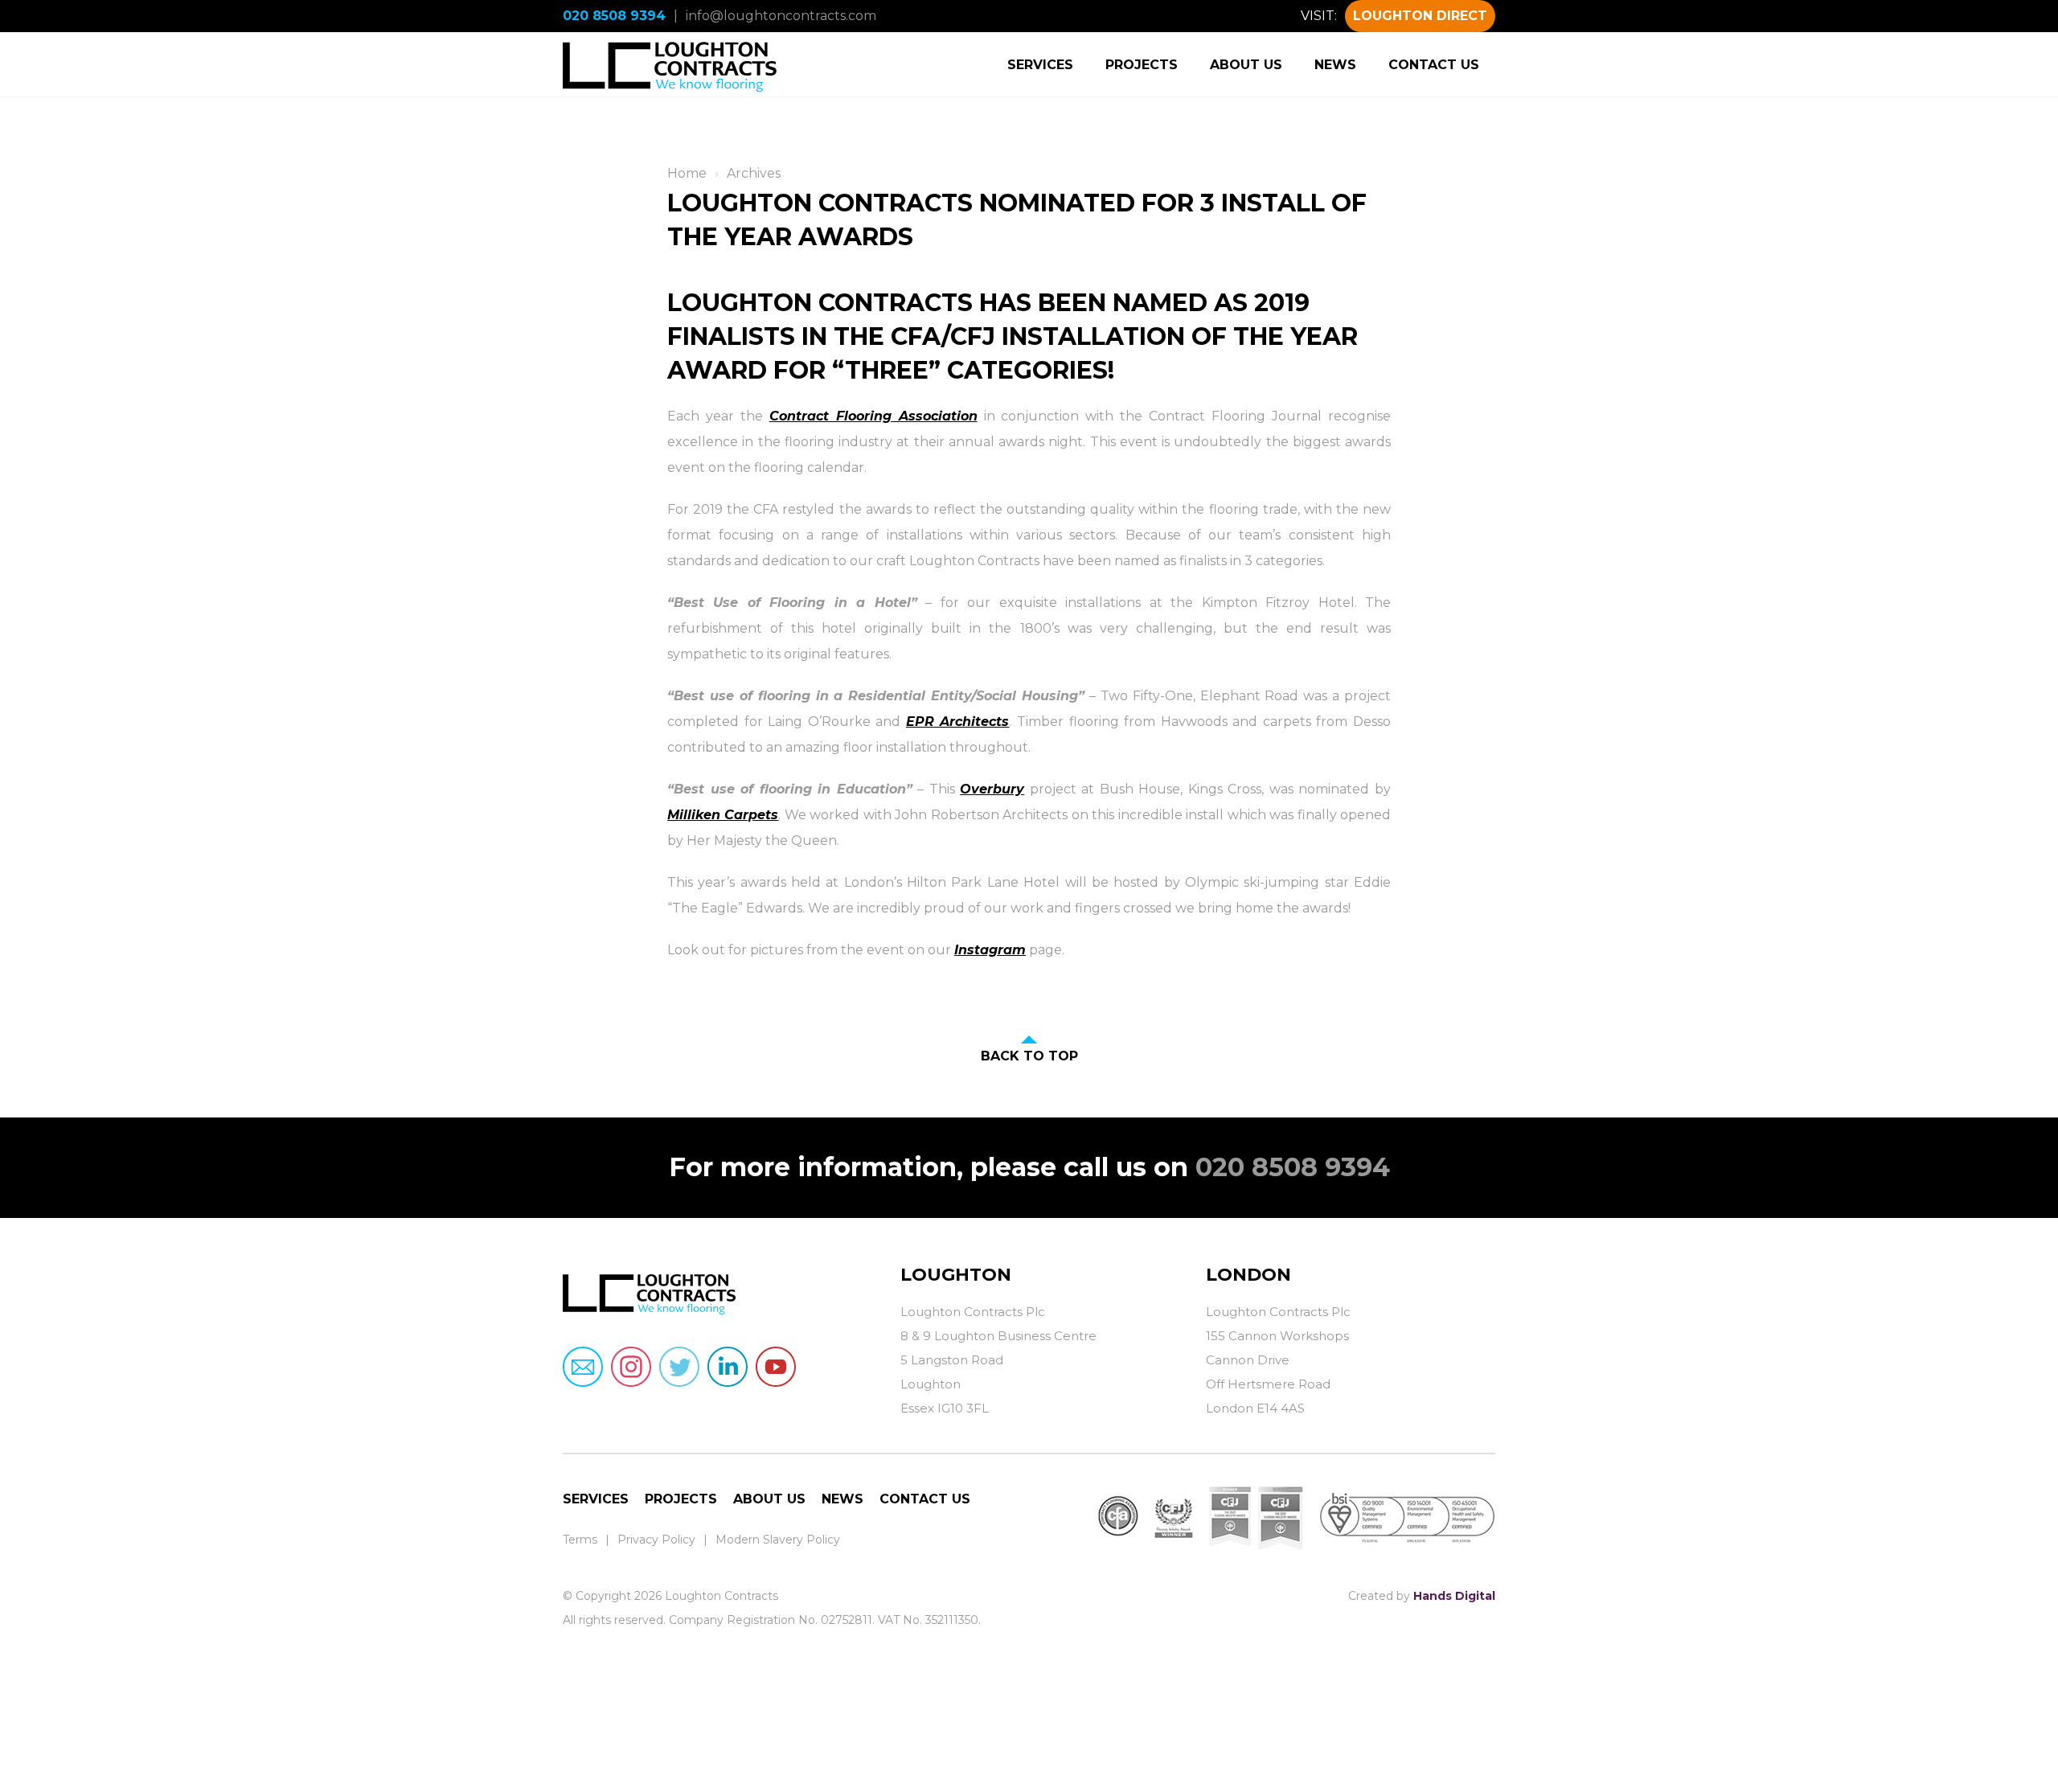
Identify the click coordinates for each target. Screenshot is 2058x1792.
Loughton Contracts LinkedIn (728, 1367)
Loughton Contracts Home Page (670, 64)
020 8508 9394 (614, 16)
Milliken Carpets (723, 815)
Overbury (992, 789)
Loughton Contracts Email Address (583, 1367)
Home (687, 173)
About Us (1246, 65)
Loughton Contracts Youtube (776, 1367)
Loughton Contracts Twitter (679, 1367)
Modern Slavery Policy (778, 1540)
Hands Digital (1454, 1596)
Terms (580, 1540)
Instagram (990, 950)
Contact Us (1434, 65)
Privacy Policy (656, 1540)
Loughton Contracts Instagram (631, 1367)
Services (1040, 65)
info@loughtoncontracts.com (781, 16)
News (1335, 65)
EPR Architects (958, 722)
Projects (1142, 65)
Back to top (1029, 1056)
